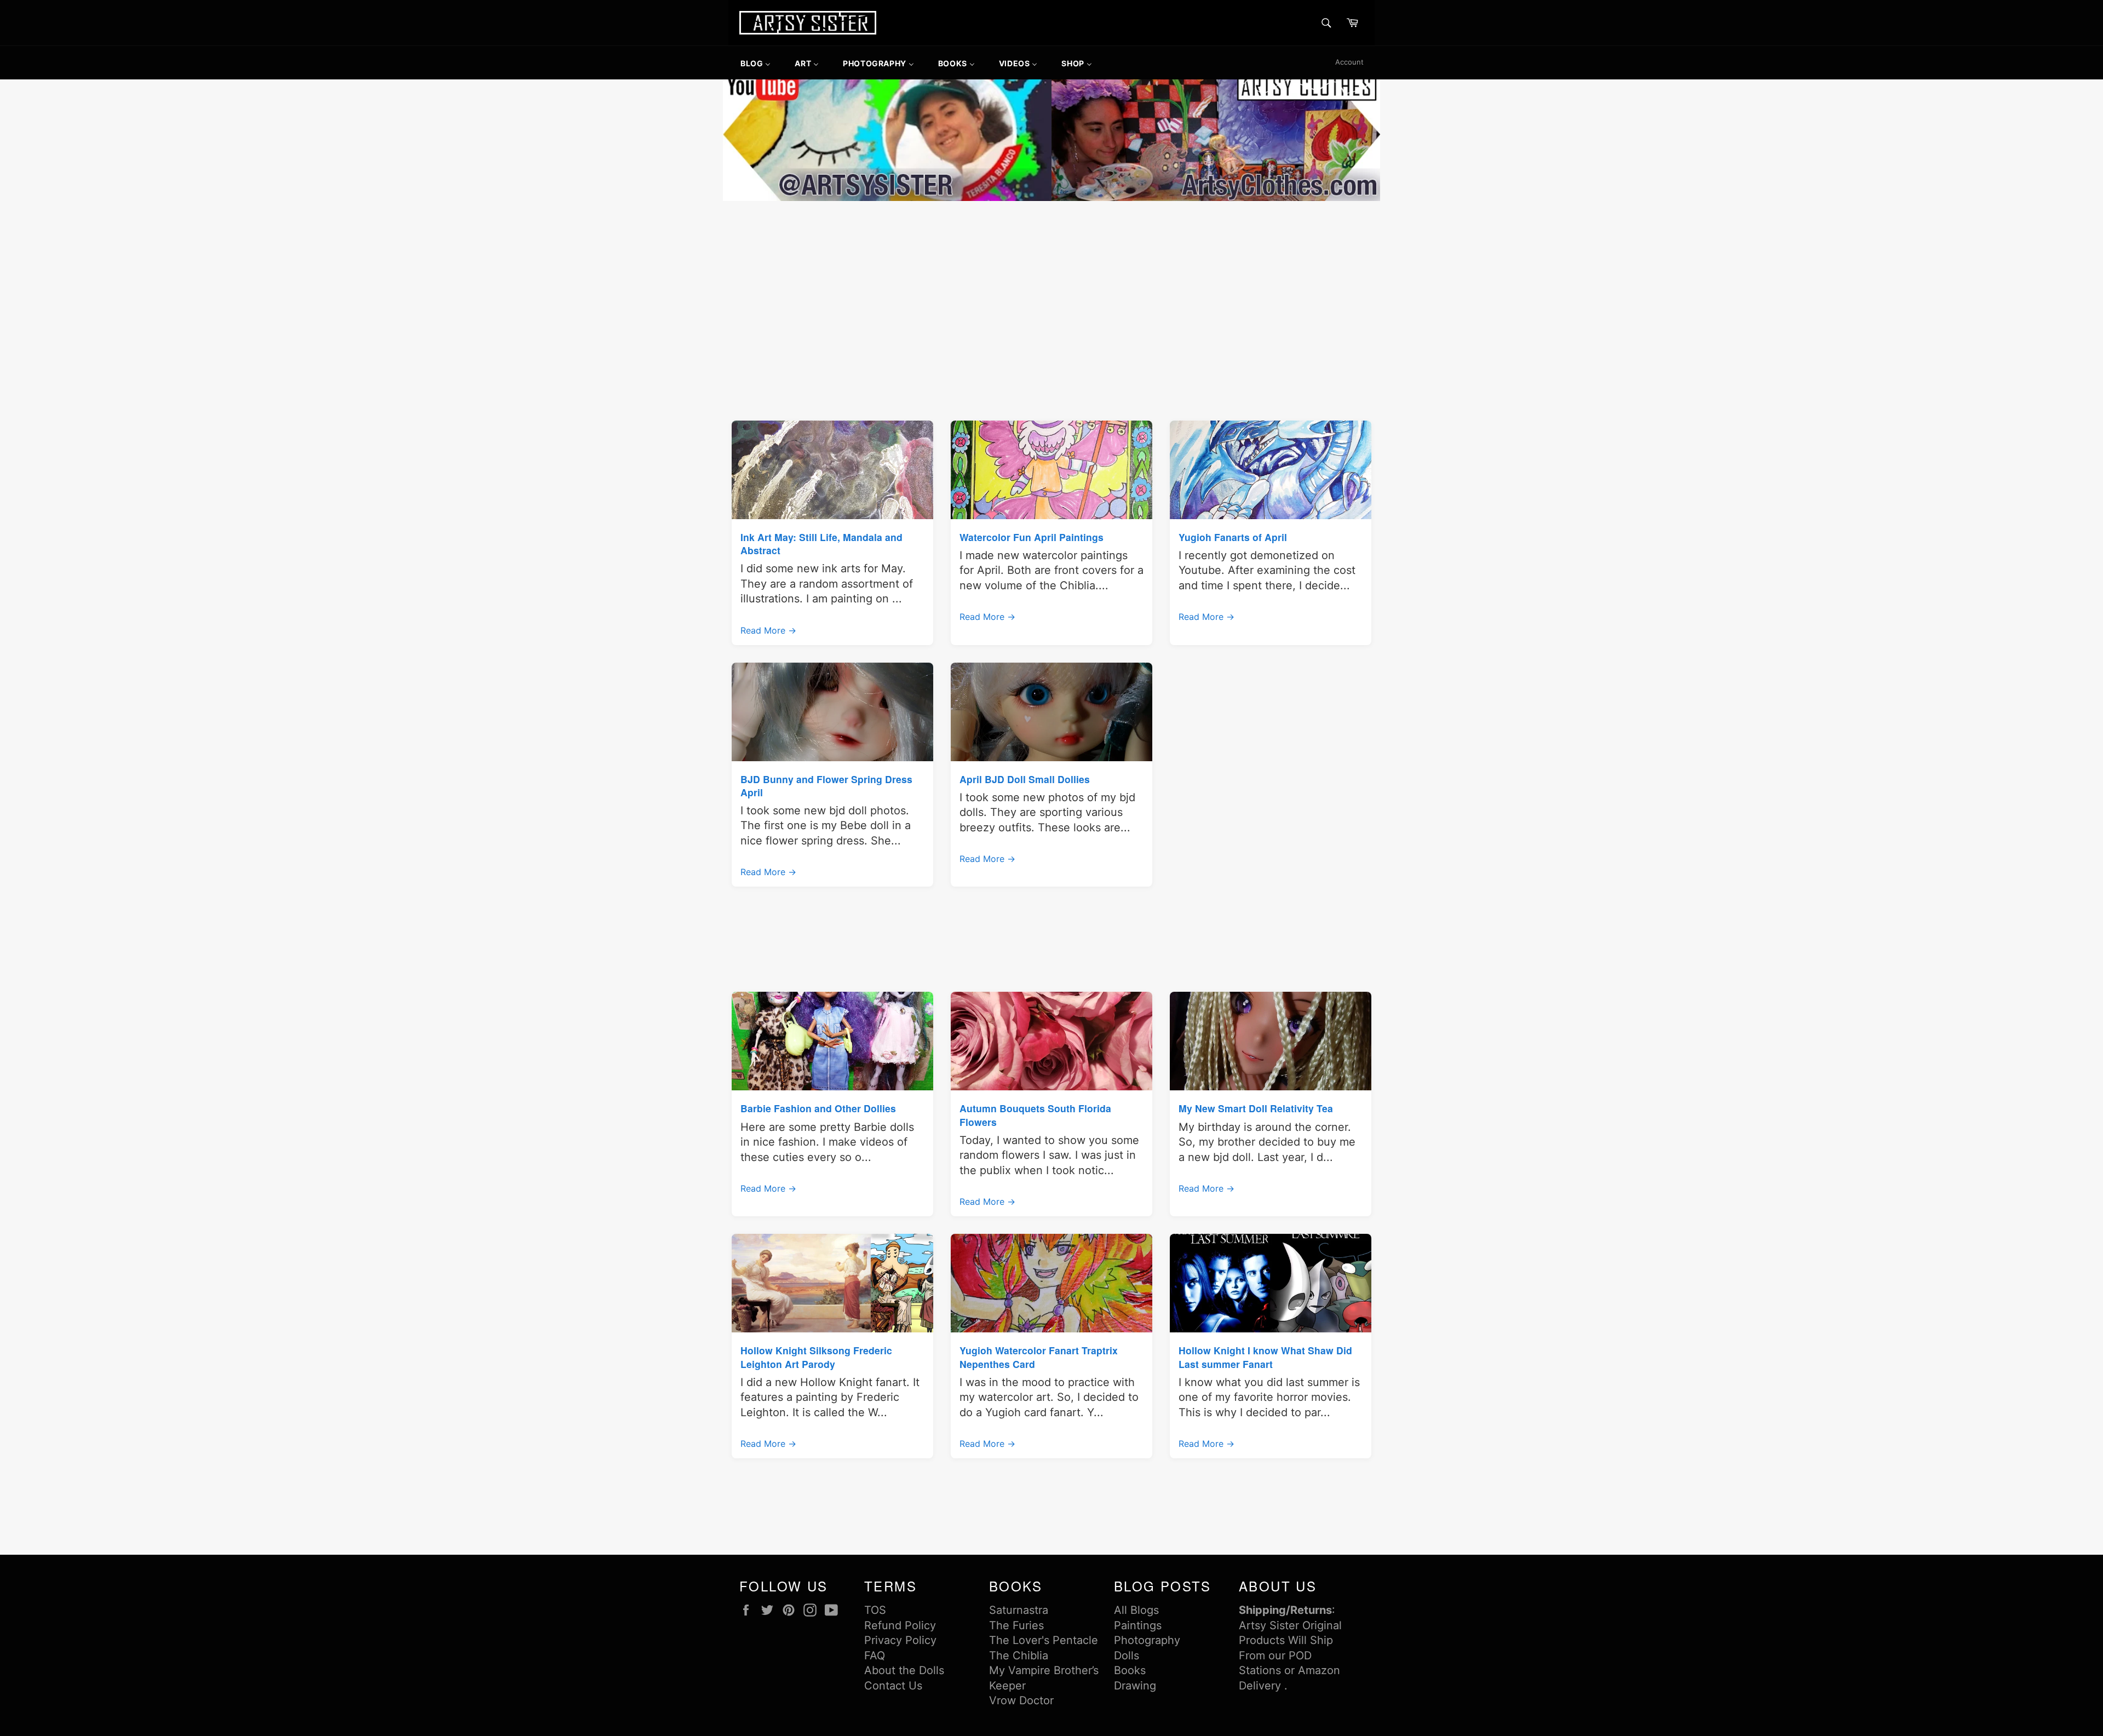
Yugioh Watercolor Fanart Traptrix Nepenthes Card (1039, 1357)
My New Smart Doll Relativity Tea (1256, 1108)
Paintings (1138, 1625)
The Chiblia (1019, 1655)
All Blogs (1136, 1610)
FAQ (875, 1655)
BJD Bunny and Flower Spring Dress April (826, 786)
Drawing (1135, 1686)
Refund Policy (900, 1625)
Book (1127, 1670)
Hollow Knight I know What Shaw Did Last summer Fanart (1265, 1357)
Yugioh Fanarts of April (1233, 537)
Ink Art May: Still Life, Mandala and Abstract (821, 544)
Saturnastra (1019, 1610)
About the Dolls (904, 1670)
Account (1349, 62)
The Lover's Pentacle (1044, 1640)
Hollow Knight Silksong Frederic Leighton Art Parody (816, 1357)
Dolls (1127, 1655)
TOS (875, 1610)
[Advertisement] (1051, 286)
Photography (1147, 1640)
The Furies (1016, 1625)
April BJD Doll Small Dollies (1025, 779)
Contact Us (893, 1686)
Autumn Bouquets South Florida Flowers (1035, 1115)
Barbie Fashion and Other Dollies (818, 1108)
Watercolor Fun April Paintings (1032, 537)
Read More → (768, 630)
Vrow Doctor (1021, 1700)
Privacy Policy (900, 1640)
